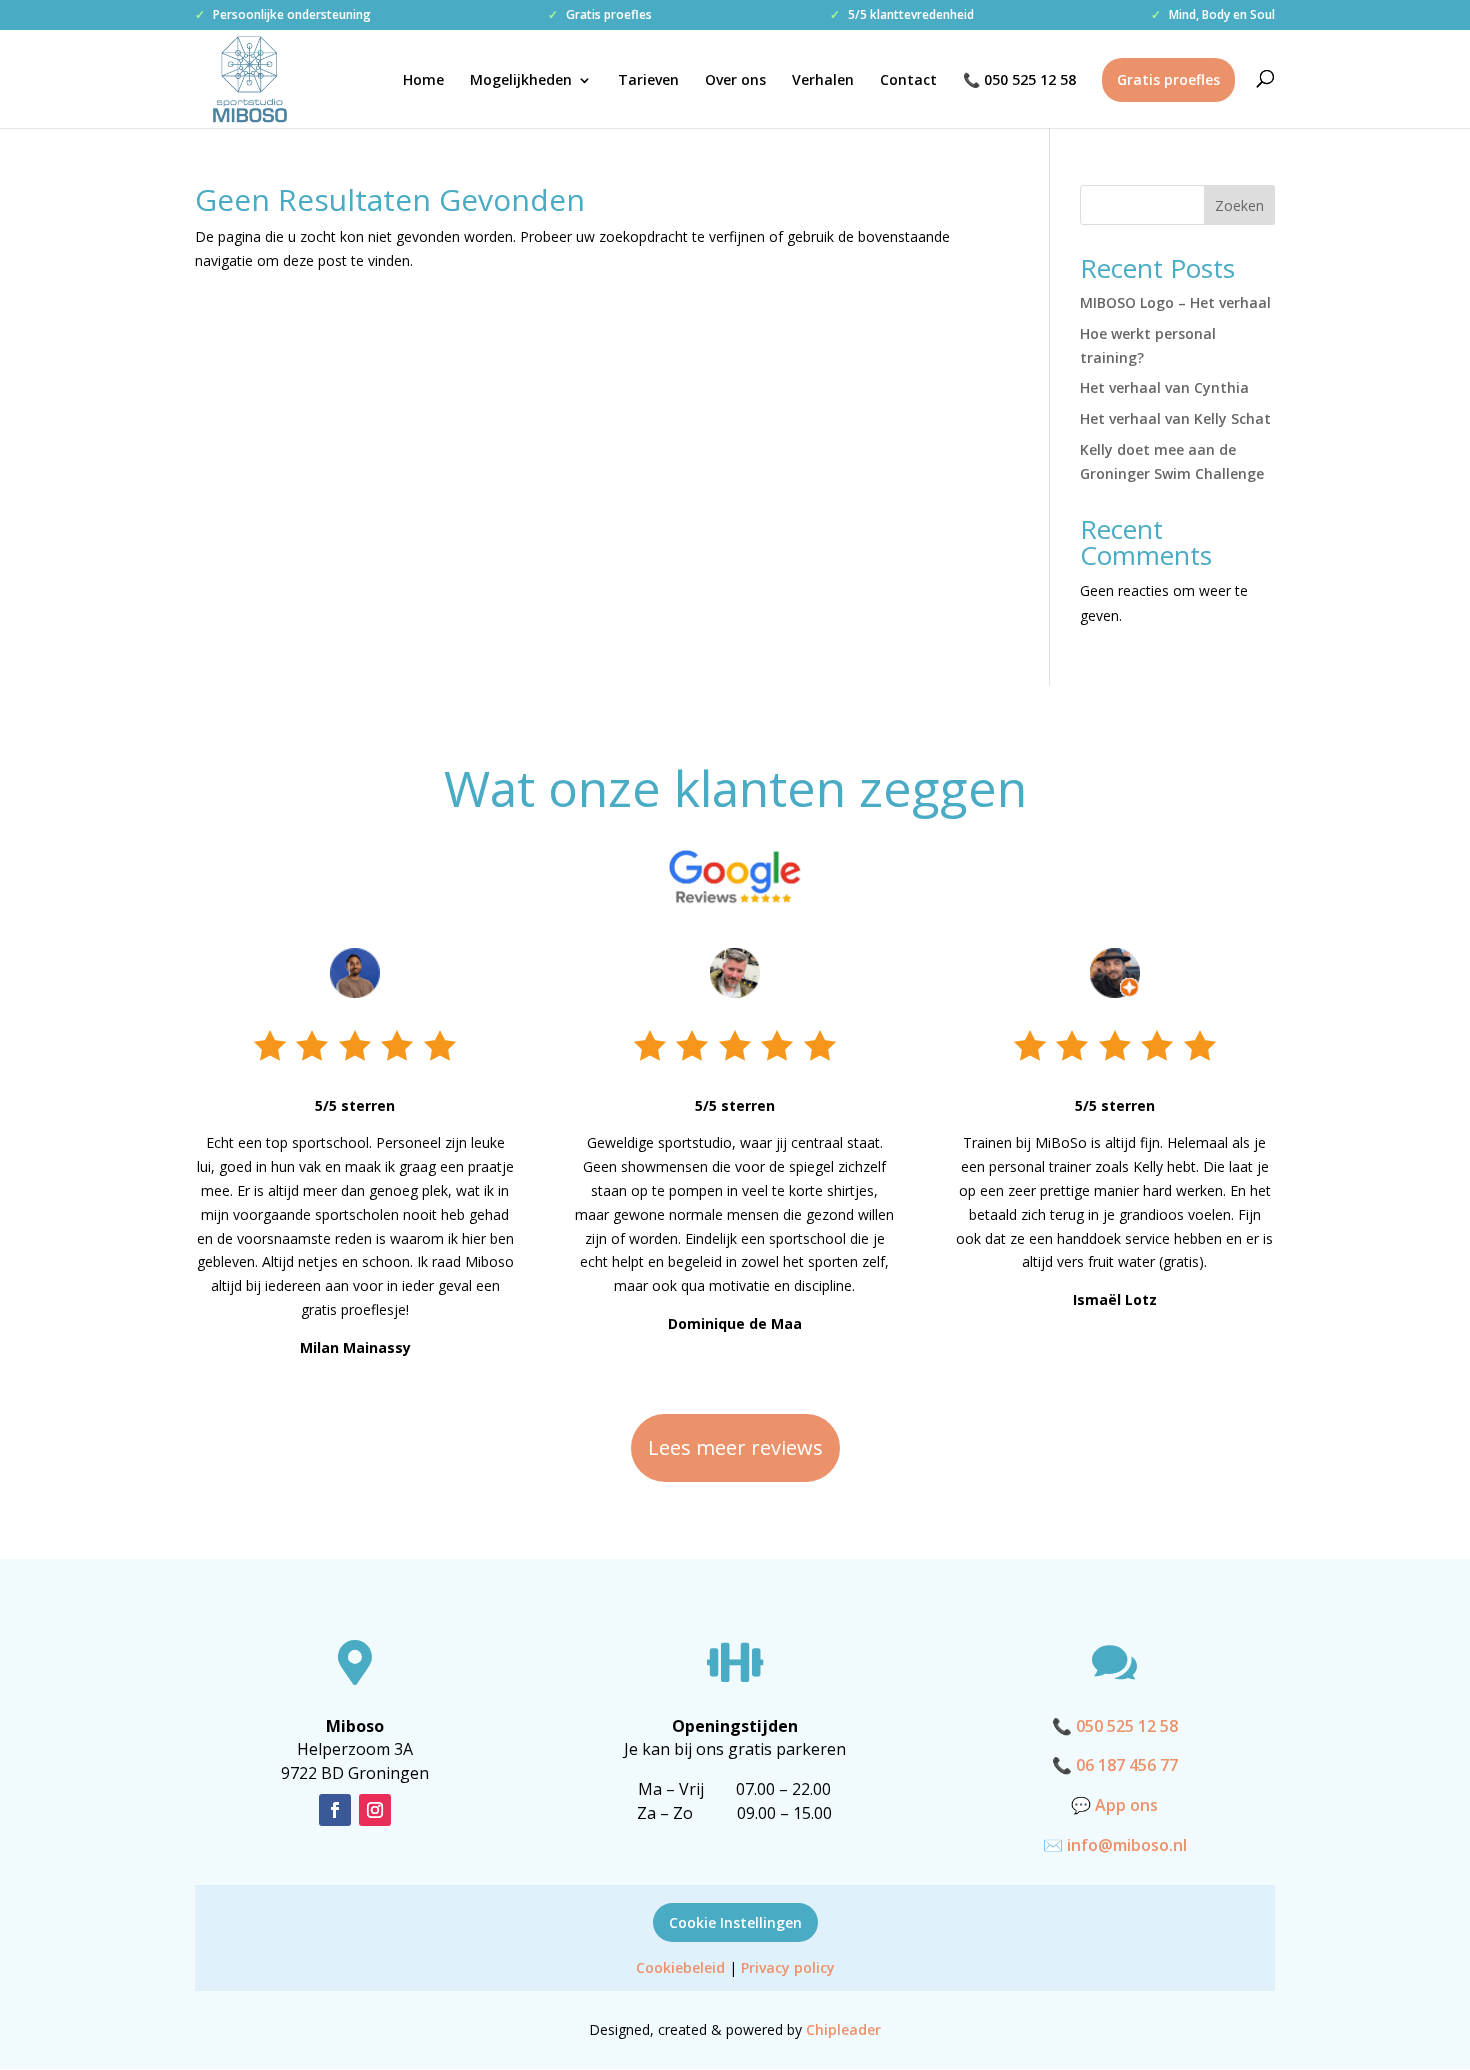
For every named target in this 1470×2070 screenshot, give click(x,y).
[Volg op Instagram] (375, 1810)
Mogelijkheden (521, 81)
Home (423, 81)
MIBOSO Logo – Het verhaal (1175, 302)
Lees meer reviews (735, 1447)
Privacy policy (788, 1967)
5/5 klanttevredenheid (902, 16)
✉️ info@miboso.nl (1115, 1845)
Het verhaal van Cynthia (1164, 387)
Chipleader (843, 2029)
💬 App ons (1114, 1805)
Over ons (735, 81)
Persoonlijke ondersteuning (283, 16)
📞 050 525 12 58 (1019, 81)
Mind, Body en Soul (1213, 16)
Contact (908, 81)
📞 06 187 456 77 (1115, 1765)
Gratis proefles (600, 16)
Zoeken (1239, 205)
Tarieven (648, 81)
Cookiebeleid (680, 1967)
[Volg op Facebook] (335, 1810)
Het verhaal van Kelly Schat (1175, 418)
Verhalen (823, 81)
